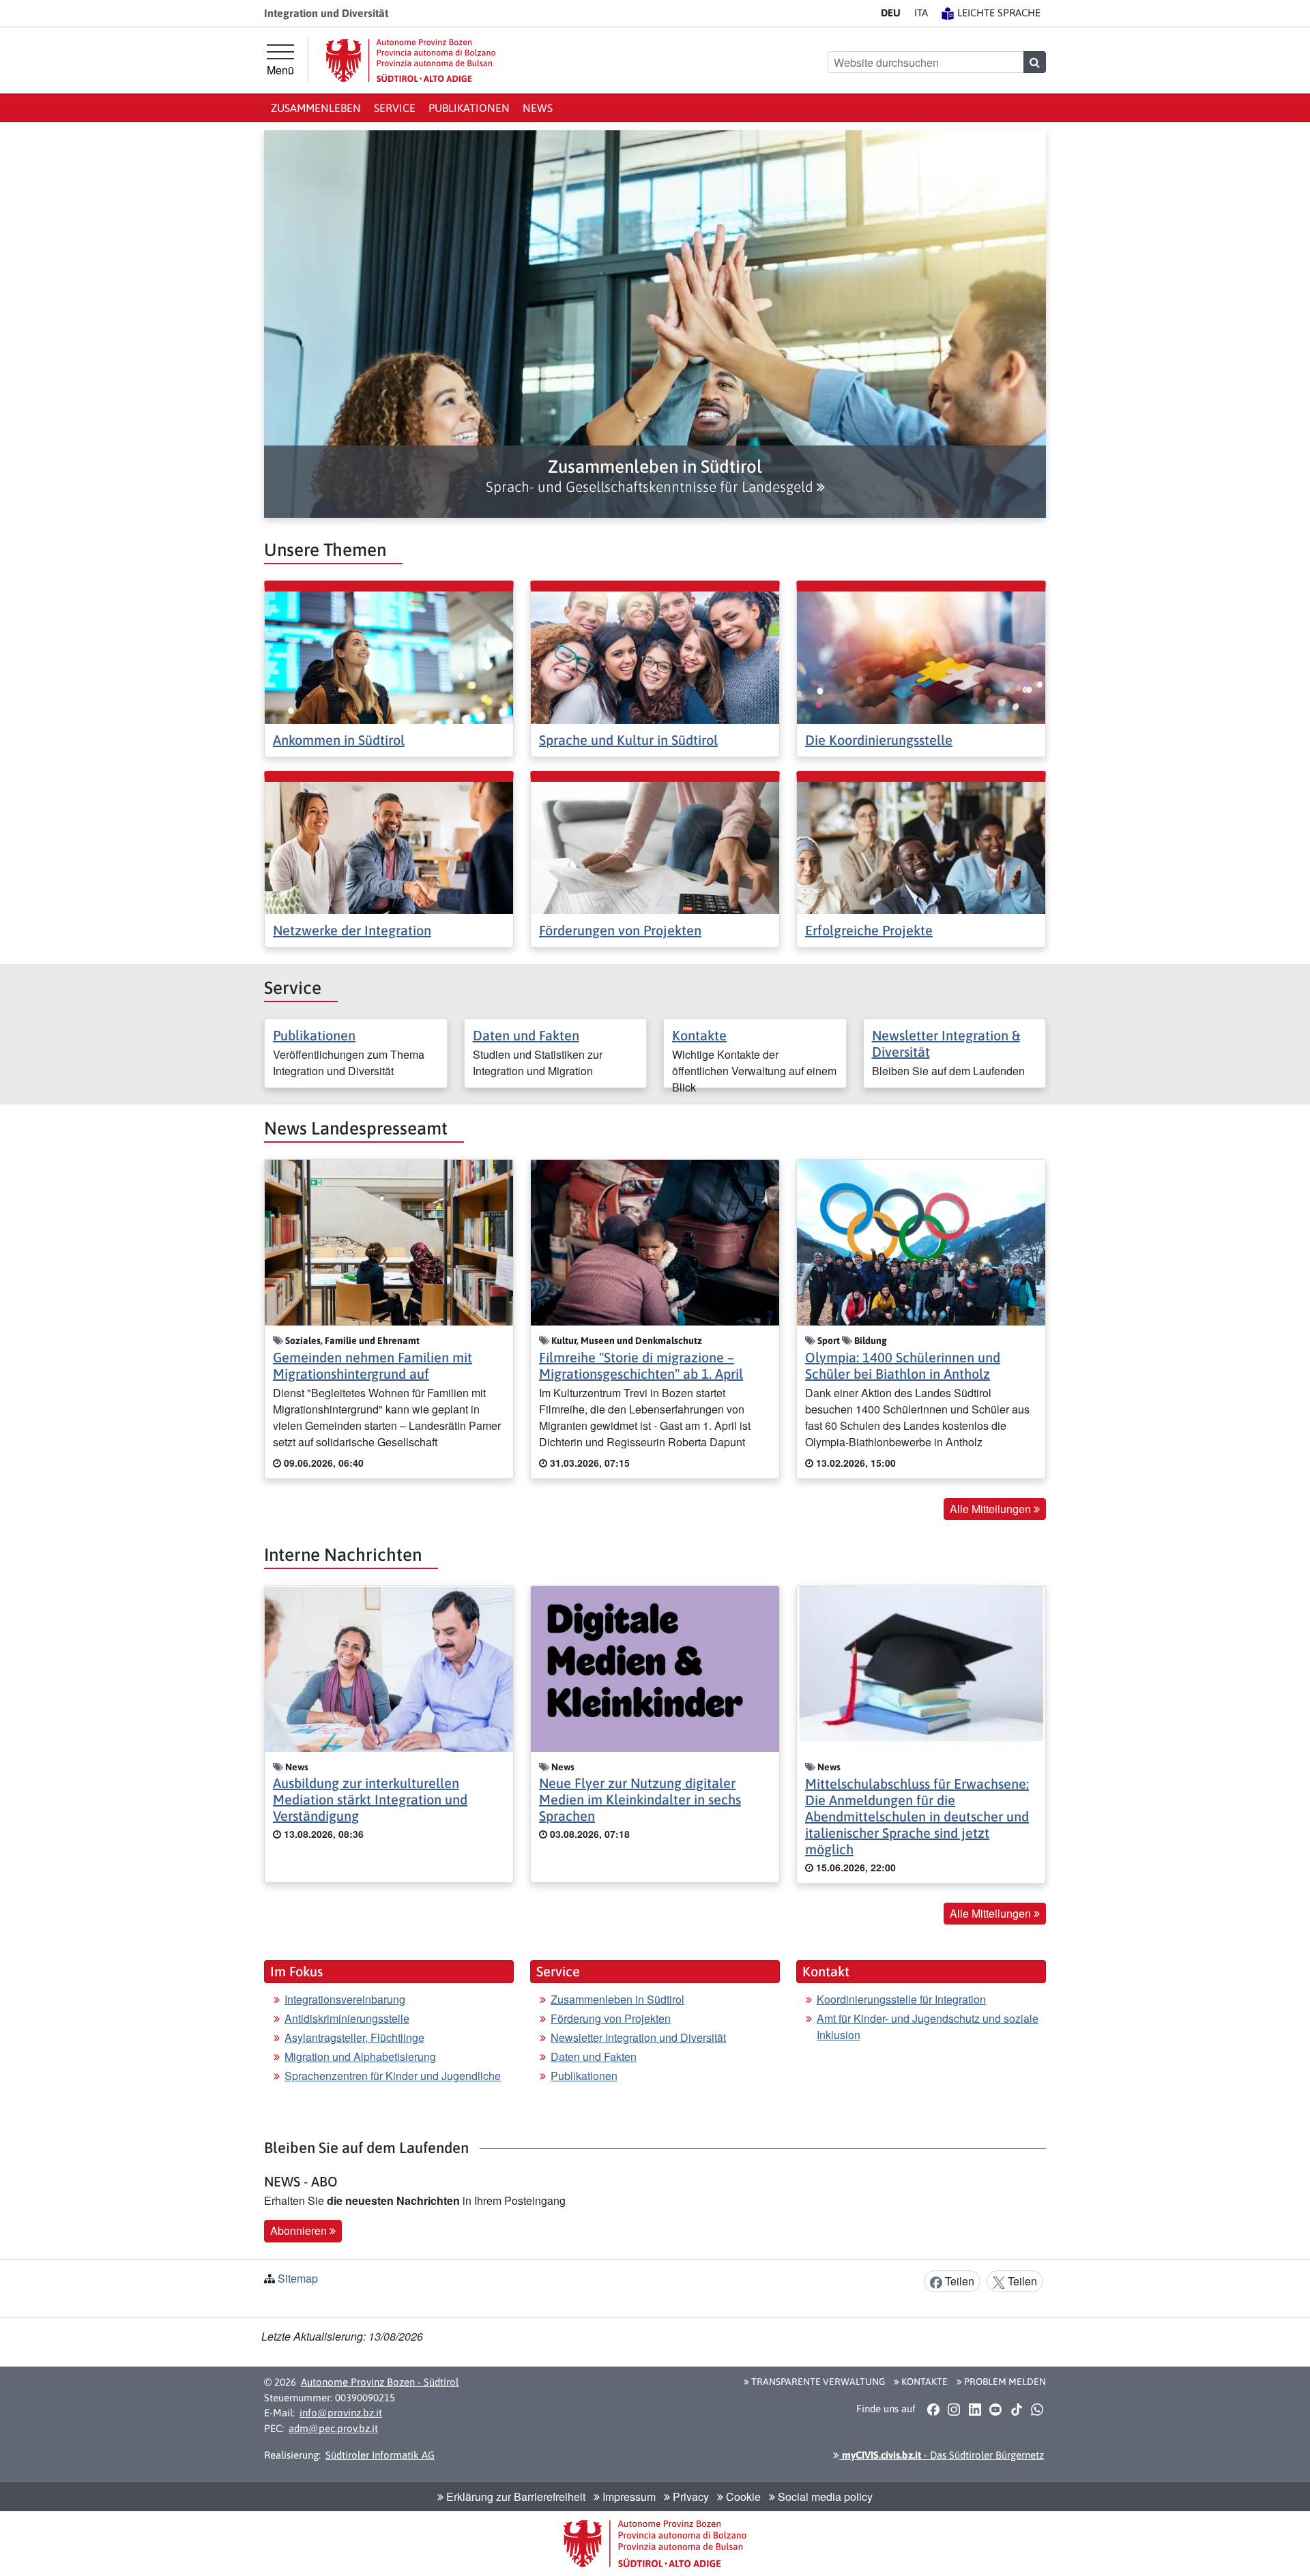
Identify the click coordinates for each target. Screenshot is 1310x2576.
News (538, 108)
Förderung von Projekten (611, 2018)
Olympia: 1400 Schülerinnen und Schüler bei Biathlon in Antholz (903, 1365)
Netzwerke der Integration (352, 930)
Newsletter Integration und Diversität (638, 2037)
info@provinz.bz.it (341, 2413)
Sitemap (298, 2278)
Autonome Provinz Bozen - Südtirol (380, 2382)
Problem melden (1004, 2382)
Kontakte (699, 1035)
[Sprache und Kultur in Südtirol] (655, 656)
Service (395, 108)
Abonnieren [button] (300, 2230)
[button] (655, 476)
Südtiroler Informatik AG (380, 2455)
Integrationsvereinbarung (345, 1999)
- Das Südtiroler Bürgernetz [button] (942, 2455)
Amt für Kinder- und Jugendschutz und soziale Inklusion (928, 2026)
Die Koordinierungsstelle (879, 740)
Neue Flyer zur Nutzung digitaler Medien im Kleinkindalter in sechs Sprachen (640, 1799)
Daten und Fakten (526, 1035)
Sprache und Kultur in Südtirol (628, 740)
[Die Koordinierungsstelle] (921, 656)
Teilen (958, 2281)
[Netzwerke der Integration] (389, 846)
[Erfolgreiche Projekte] (921, 846)
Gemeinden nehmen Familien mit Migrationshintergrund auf (373, 1365)
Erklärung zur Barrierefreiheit (514, 2497)
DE (891, 13)
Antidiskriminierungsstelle (347, 2018)
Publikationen (469, 108)
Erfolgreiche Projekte (869, 930)
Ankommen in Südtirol (339, 740)
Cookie (742, 2497)
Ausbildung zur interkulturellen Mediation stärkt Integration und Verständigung (370, 1799)
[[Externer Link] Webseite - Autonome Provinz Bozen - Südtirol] (411, 60)
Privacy (689, 2497)
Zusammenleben (316, 108)
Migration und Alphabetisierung (360, 2057)
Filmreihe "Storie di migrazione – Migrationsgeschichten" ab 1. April (641, 1365)
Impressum (628, 2497)
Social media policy (824, 2497)
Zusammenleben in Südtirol (617, 1999)
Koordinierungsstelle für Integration (901, 1999)
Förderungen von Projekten (620, 930)
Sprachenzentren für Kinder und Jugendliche (393, 2076)
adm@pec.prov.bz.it (333, 2428)
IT (921, 13)
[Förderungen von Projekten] (655, 846)
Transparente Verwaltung (817, 2382)
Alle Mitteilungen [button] (992, 1509)
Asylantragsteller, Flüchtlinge (354, 2037)
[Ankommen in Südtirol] (389, 656)
